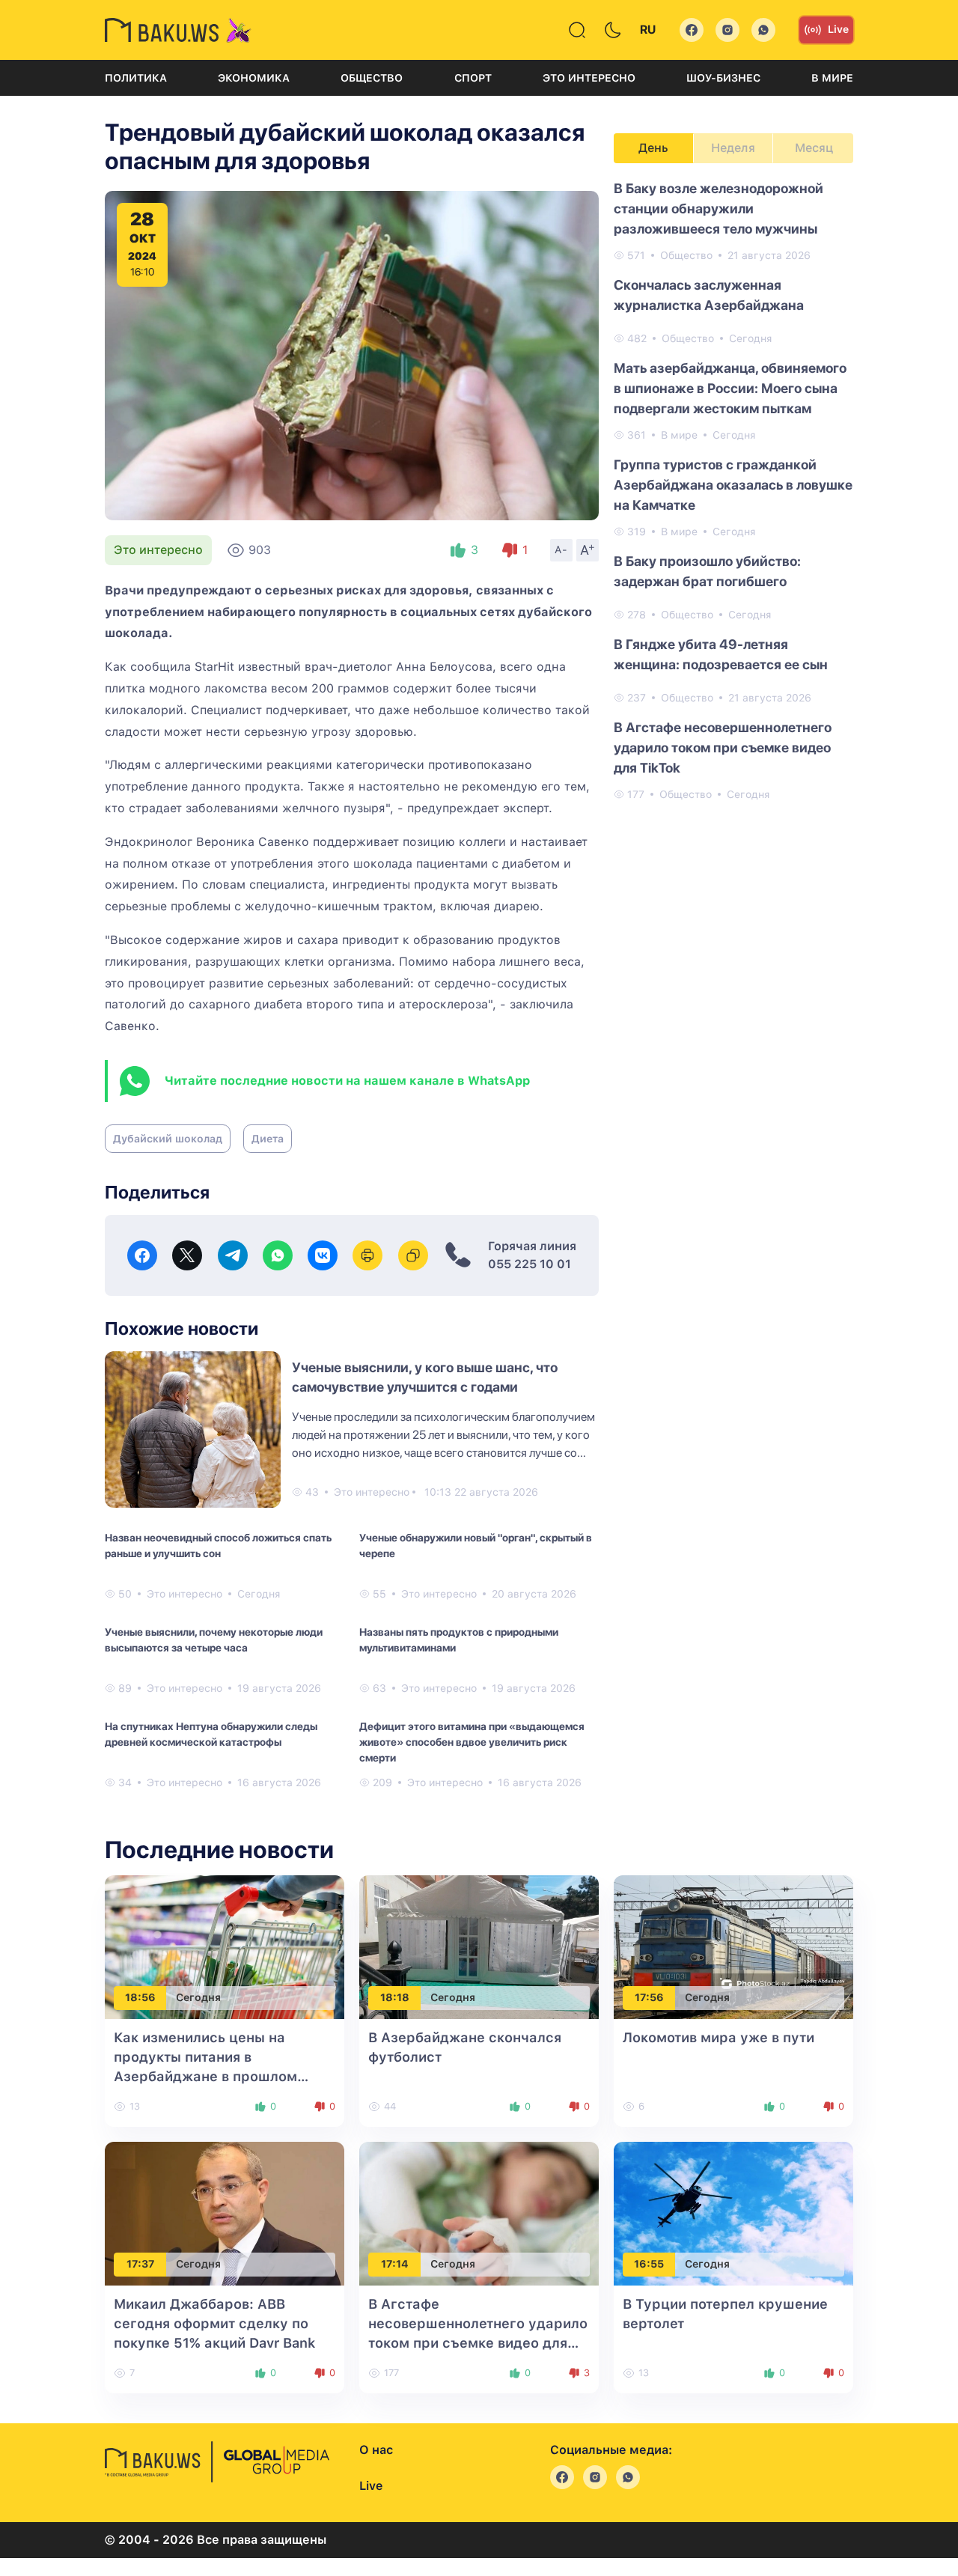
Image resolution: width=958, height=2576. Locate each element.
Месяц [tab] (814, 148)
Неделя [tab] (733, 148)
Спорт (473, 78)
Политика (136, 78)
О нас (376, 2450)
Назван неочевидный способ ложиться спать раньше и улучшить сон (218, 1546)
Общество (372, 78)
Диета (268, 1139)
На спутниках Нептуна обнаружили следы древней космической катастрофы (211, 1734)
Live (838, 29)
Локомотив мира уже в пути (718, 2037)
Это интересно (589, 78)
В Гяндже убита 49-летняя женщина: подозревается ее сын (721, 654)
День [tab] (653, 148)
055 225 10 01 (530, 1264)
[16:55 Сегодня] (733, 2213)
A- (561, 549)
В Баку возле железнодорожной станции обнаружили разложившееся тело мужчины (718, 208)
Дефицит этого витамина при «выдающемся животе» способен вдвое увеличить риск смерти (472, 1742)
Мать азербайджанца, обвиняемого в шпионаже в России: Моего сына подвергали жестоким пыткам (730, 388)
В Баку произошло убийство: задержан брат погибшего (707, 571)
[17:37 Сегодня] (225, 2213)
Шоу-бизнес (723, 78)
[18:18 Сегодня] (479, 1946)
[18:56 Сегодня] (225, 1946)
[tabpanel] (733, 490)
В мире (832, 78)
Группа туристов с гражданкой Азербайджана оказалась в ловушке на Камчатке (733, 485)
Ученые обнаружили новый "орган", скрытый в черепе (476, 1546)
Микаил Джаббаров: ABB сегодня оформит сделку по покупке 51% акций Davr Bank (214, 2323)
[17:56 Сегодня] (733, 1946)
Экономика (254, 78)
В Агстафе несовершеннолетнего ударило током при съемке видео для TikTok (723, 747)
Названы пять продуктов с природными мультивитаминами (459, 1640)
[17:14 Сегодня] (479, 2213)
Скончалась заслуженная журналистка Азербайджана (709, 295)
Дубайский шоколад (168, 1139)
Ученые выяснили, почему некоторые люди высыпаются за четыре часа (214, 1640)
